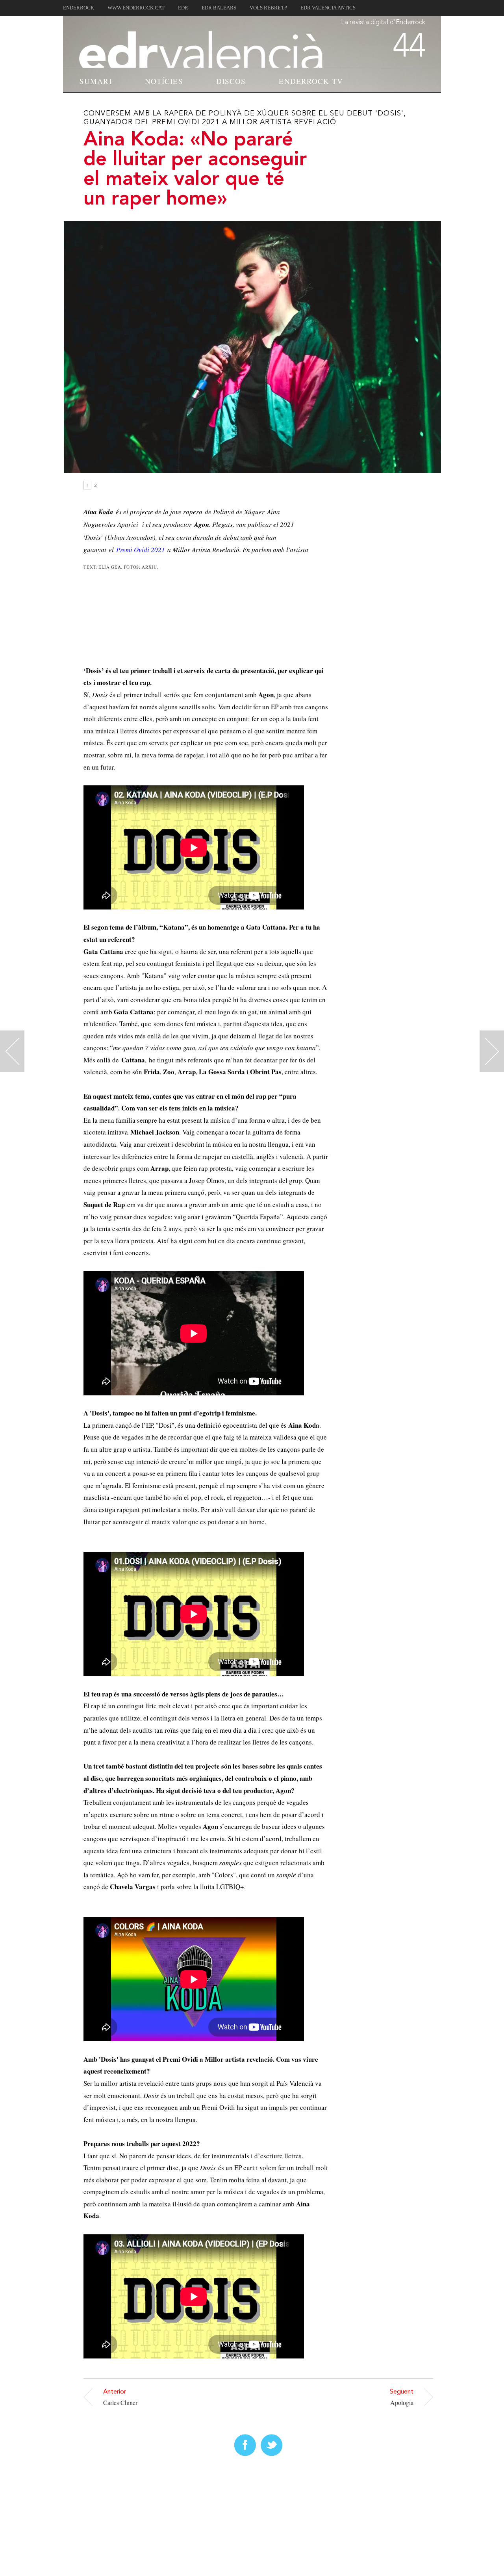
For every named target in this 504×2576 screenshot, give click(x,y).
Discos (231, 81)
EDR (183, 8)
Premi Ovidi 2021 (141, 550)
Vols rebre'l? (268, 8)
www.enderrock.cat (136, 8)
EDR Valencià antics (328, 8)
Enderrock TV (311, 81)
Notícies (164, 81)
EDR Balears (219, 8)
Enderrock (79, 8)
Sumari (96, 81)
